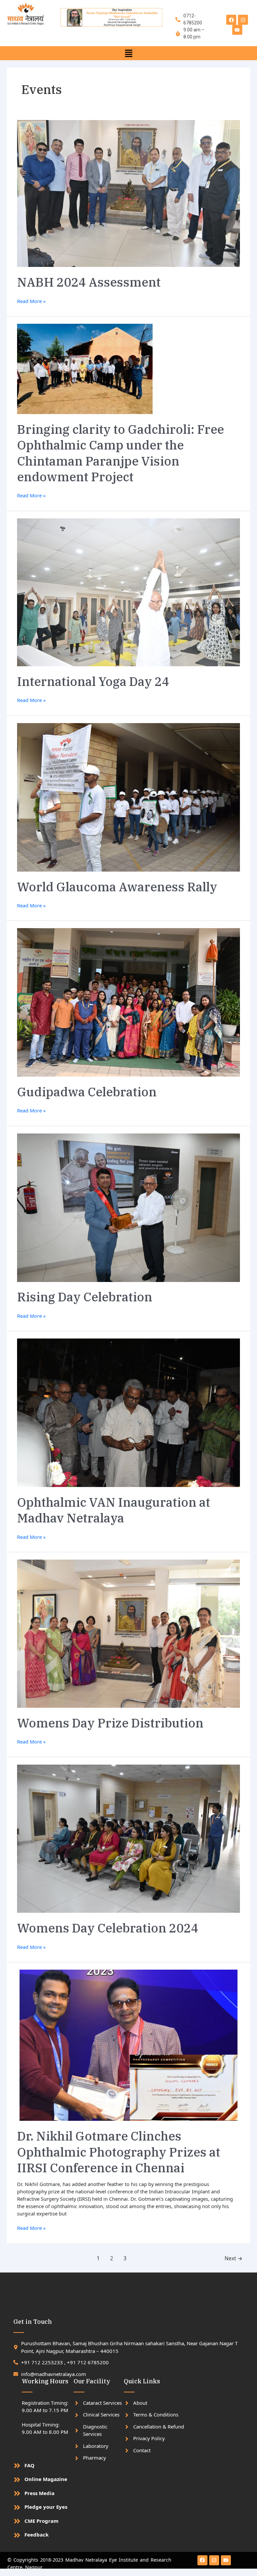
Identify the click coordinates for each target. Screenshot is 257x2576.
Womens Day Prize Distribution (110, 1723)
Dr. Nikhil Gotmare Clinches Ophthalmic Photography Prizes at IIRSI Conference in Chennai (119, 2152)
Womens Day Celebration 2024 (108, 1928)
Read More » (31, 301)
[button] (128, 53)
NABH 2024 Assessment (89, 282)
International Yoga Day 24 (93, 681)
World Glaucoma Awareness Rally (117, 887)
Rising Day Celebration (85, 1297)
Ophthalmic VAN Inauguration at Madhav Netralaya (114, 1510)
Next (234, 2258)
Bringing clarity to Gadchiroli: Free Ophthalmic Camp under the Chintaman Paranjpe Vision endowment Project (120, 453)
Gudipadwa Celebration (87, 1092)
